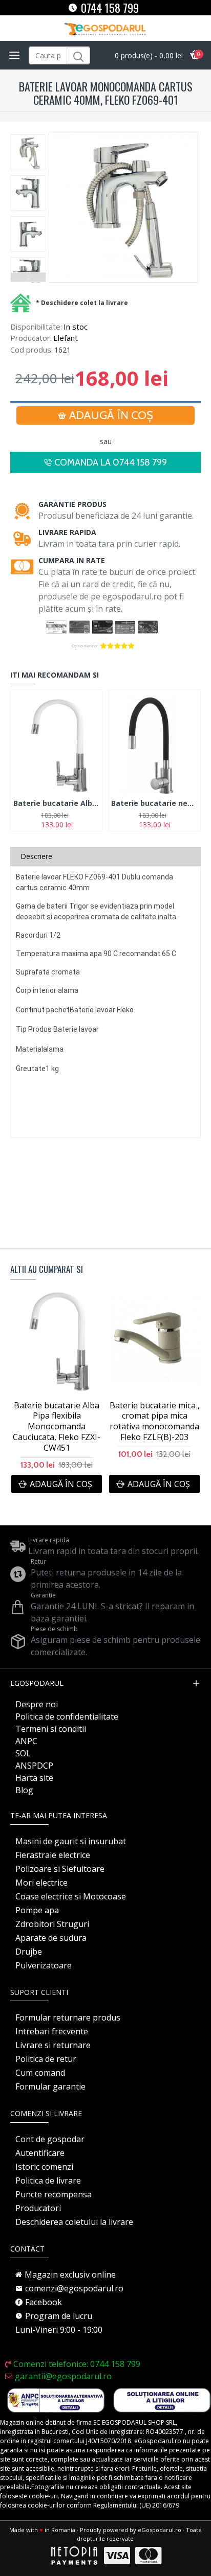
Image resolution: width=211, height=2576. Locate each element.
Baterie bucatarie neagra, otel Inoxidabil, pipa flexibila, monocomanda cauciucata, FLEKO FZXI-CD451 (154, 803)
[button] (28, 137)
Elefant (66, 338)
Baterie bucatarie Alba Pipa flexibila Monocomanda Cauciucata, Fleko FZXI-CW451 (57, 803)
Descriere (36, 856)
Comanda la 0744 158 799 (111, 462)
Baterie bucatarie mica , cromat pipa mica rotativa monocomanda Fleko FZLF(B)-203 (155, 1421)
